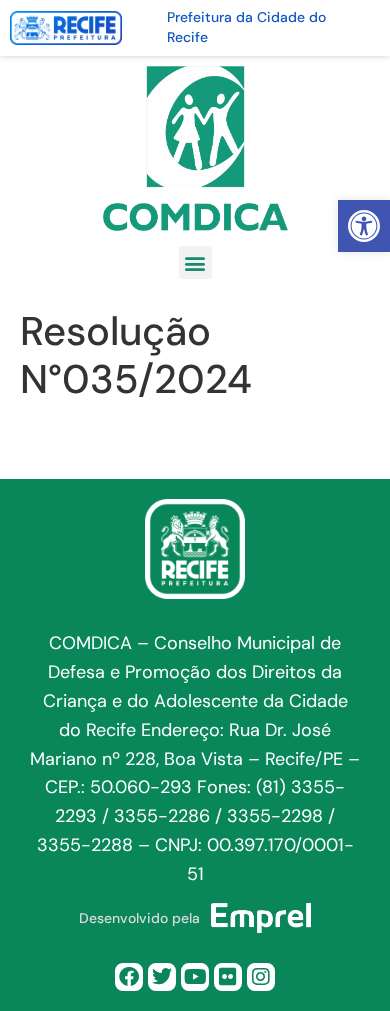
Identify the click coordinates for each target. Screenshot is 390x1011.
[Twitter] (162, 977)
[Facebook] (129, 977)
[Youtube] (195, 977)
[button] (364, 226)
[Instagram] (261, 977)
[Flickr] (228, 977)
